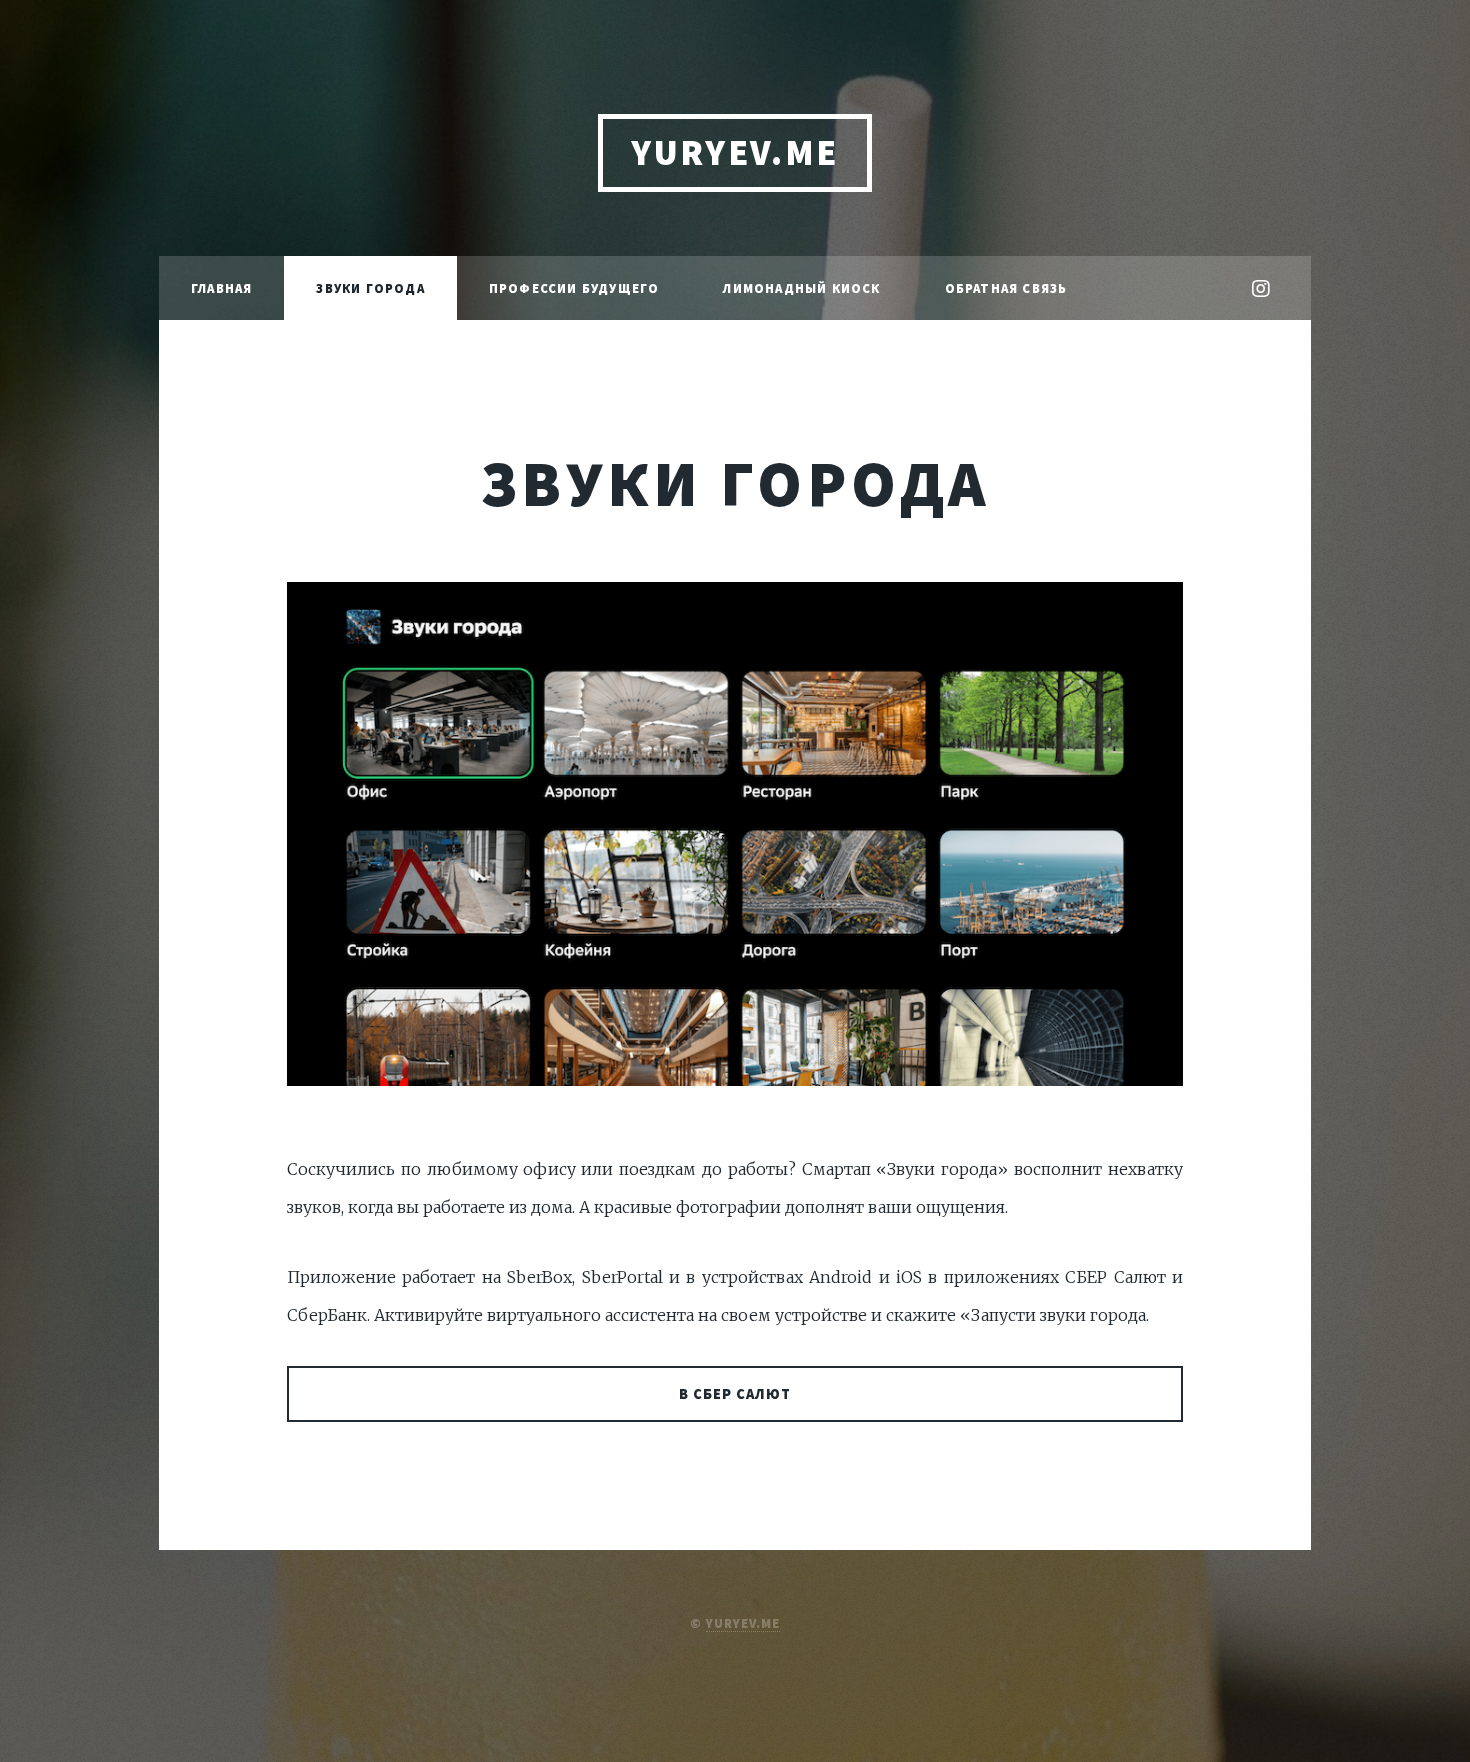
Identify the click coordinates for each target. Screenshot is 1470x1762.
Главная (221, 288)
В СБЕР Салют (735, 1394)
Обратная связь (1006, 288)
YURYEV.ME (735, 152)
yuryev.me (743, 1623)
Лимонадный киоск (801, 288)
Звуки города (370, 288)
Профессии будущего (574, 288)
